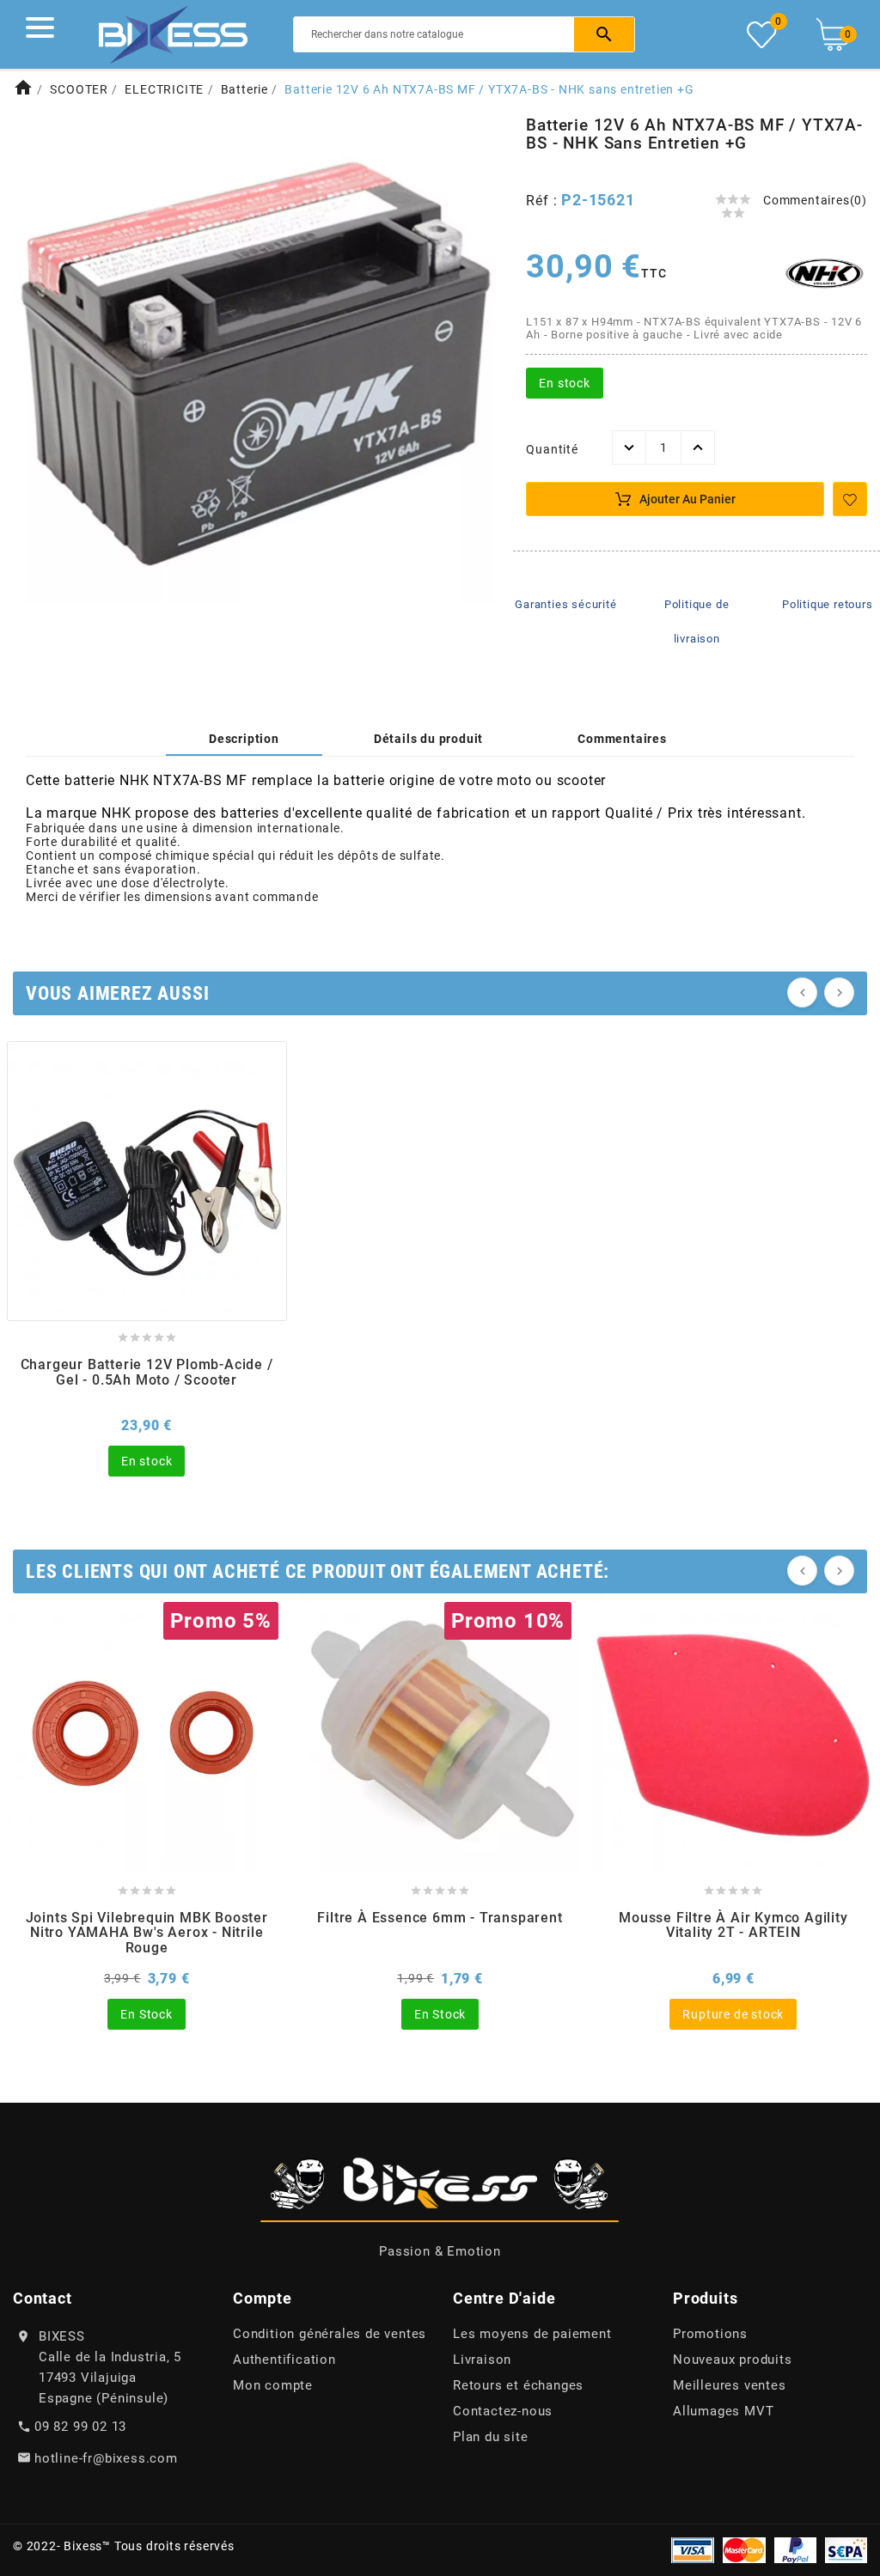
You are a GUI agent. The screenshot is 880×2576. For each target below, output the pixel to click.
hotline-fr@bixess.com (106, 2458)
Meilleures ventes (730, 2385)
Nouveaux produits (733, 2360)
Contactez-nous (503, 2411)
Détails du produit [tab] (428, 739)
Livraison (482, 2360)
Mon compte (273, 2385)
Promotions (710, 2334)
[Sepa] (846, 2549)
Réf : (544, 201)
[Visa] (693, 2549)
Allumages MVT (723, 2411)
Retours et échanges (518, 2385)
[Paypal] (795, 2549)
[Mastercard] (744, 2549)
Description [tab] (244, 739)
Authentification (284, 2360)
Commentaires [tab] (622, 739)
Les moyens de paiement (532, 2334)
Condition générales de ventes (330, 2334)
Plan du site (491, 2437)
